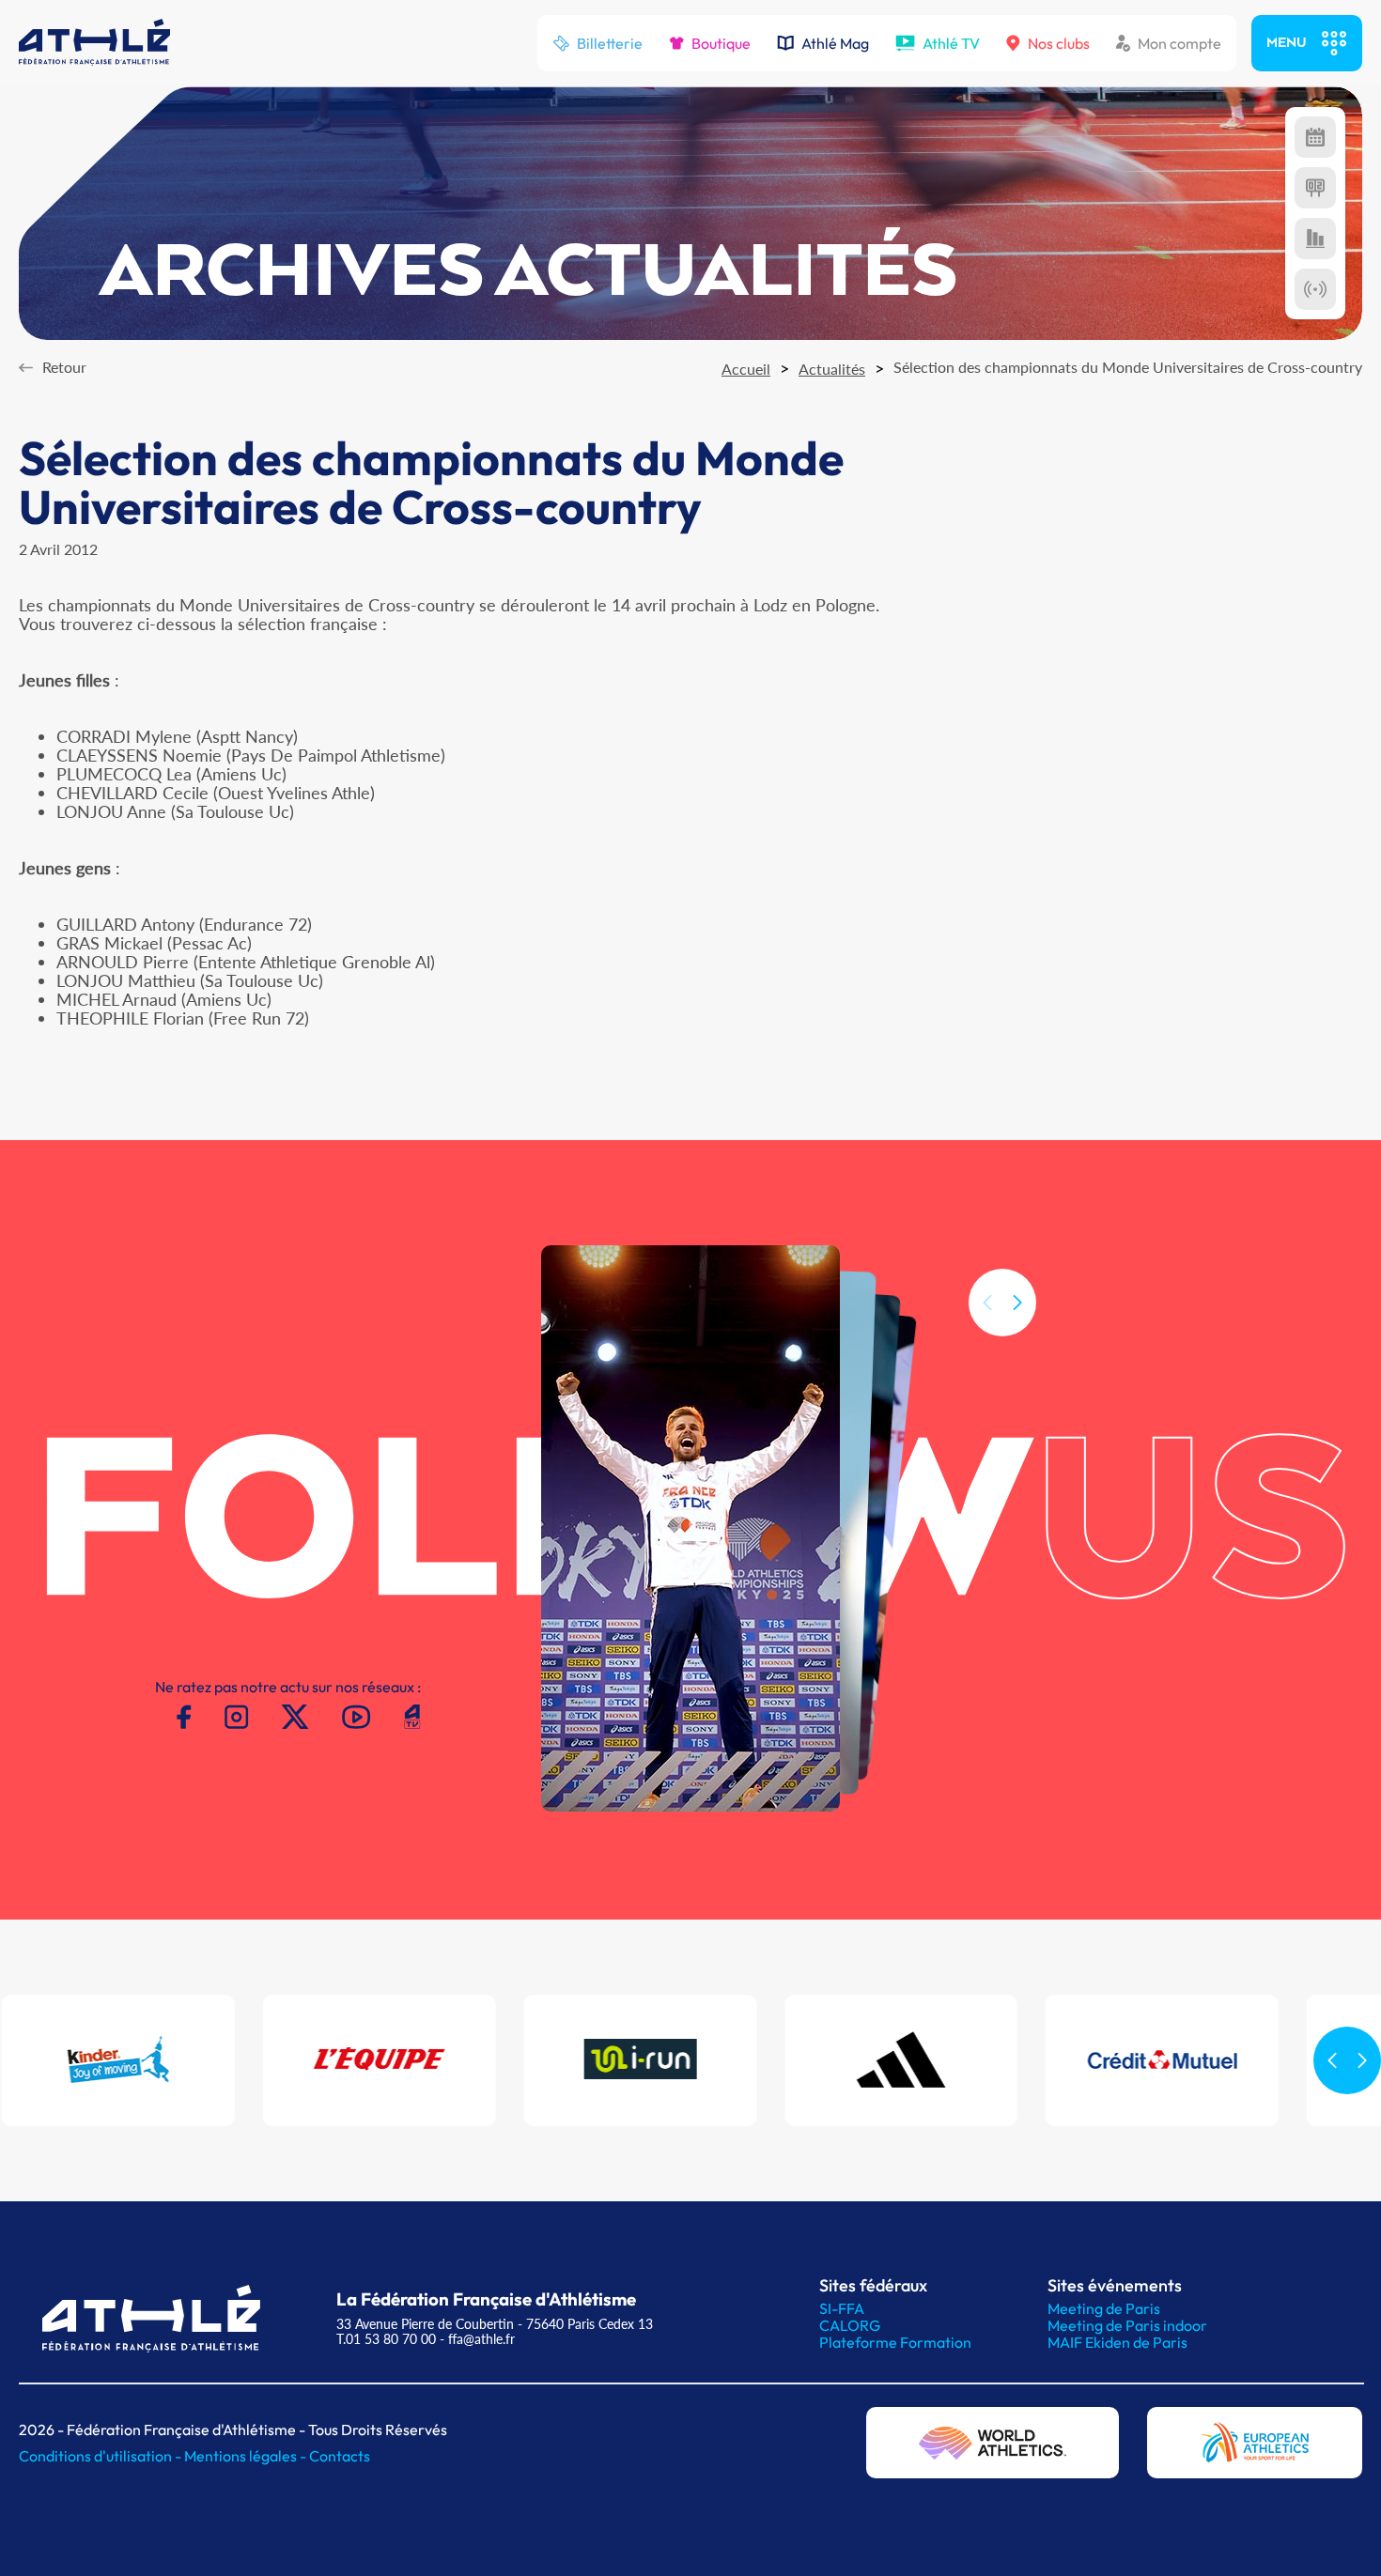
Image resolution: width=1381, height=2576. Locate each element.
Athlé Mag (835, 43)
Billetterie (610, 43)
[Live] (1315, 289)
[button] (1017, 1303)
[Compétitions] (1315, 137)
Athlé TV (951, 43)
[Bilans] (1315, 239)
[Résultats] (1315, 188)
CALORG (850, 2325)
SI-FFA (842, 2308)
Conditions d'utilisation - (101, 2456)
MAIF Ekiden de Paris (1117, 2342)
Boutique (721, 43)
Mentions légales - (247, 2456)
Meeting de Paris (1104, 2308)
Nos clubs (1059, 43)
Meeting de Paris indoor (1127, 2325)
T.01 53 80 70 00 (386, 2339)
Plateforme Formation (895, 2342)
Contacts (340, 2456)
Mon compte (1179, 43)
